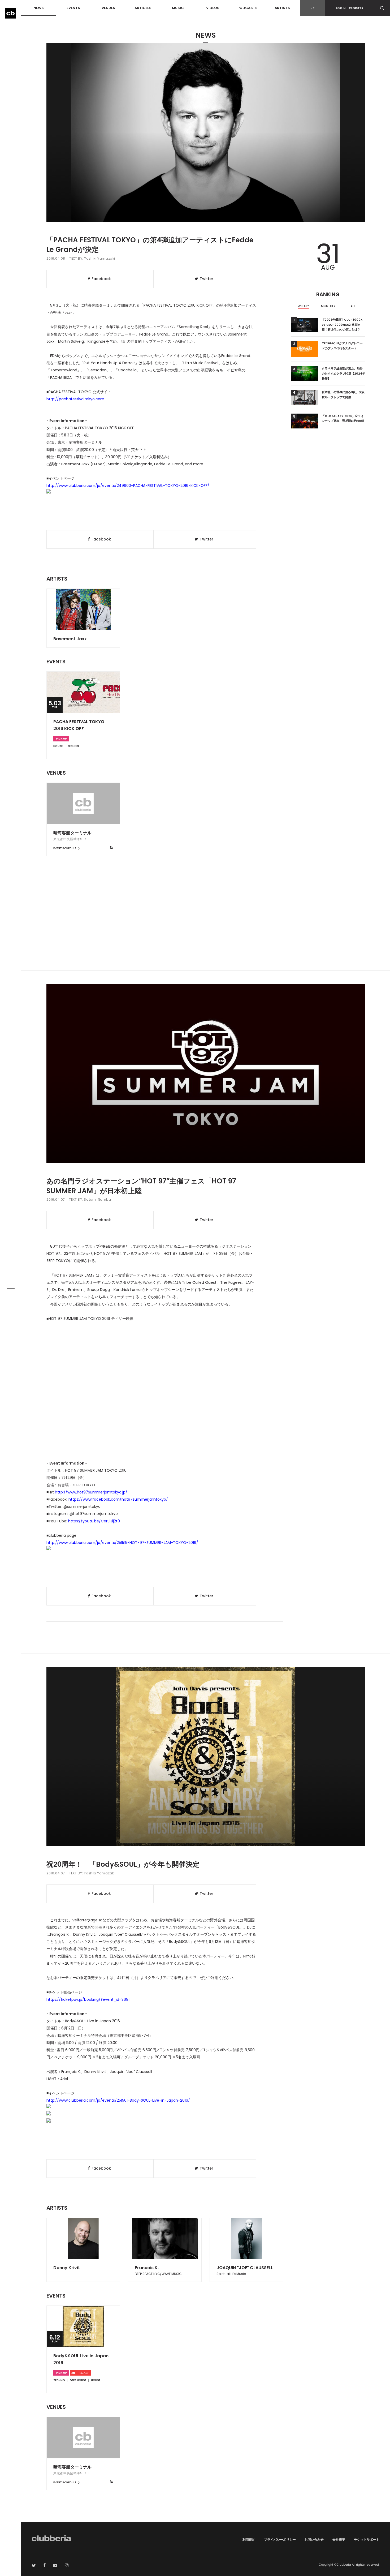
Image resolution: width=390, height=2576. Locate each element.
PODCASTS (248, 8)
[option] (304, 307)
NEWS (39, 8)
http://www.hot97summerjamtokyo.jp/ (91, 1492)
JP (313, 8)
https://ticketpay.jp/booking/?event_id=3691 (88, 1999)
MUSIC (178, 8)
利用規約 (249, 2539)
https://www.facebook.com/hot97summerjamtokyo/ (118, 1499)
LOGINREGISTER (350, 8)
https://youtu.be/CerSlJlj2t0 (94, 1521)
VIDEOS (213, 8)
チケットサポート (367, 2539)
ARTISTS (282, 8)
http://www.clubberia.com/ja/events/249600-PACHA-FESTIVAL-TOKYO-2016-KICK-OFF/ (128, 486)
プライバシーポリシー (280, 2539)
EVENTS (73, 8)
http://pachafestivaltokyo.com (75, 399)
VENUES (108, 8)
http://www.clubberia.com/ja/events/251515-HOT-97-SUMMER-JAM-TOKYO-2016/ (122, 1543)
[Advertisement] (206, 925)
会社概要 (339, 2539)
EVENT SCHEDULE (65, 848)
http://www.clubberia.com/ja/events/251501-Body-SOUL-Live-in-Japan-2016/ (118, 2100)
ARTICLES (143, 8)
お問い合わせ (314, 2539)
